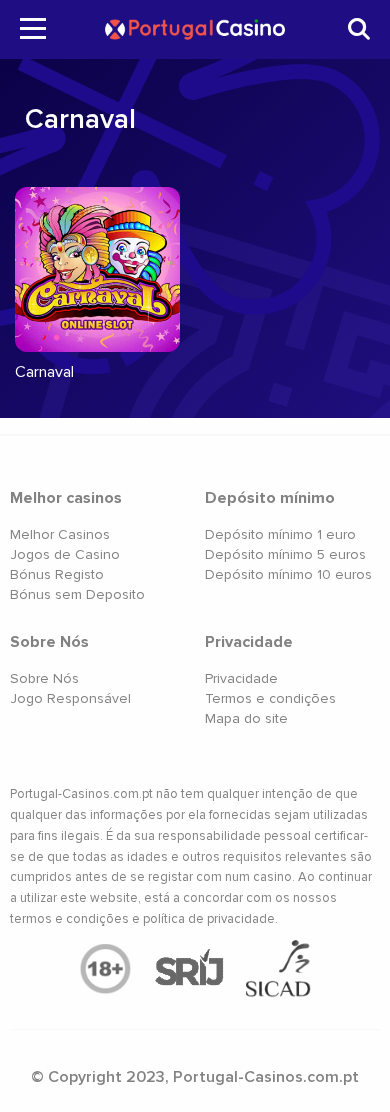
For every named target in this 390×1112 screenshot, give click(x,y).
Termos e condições (270, 698)
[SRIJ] (188, 969)
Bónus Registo (57, 574)
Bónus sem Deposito (77, 594)
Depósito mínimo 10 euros (288, 574)
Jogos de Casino (65, 554)
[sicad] (278, 969)
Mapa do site (246, 718)
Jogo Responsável (70, 698)
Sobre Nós (44, 678)
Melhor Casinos (60, 534)
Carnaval (44, 372)
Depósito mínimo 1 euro (280, 534)
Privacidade (241, 678)
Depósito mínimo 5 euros (285, 554)
